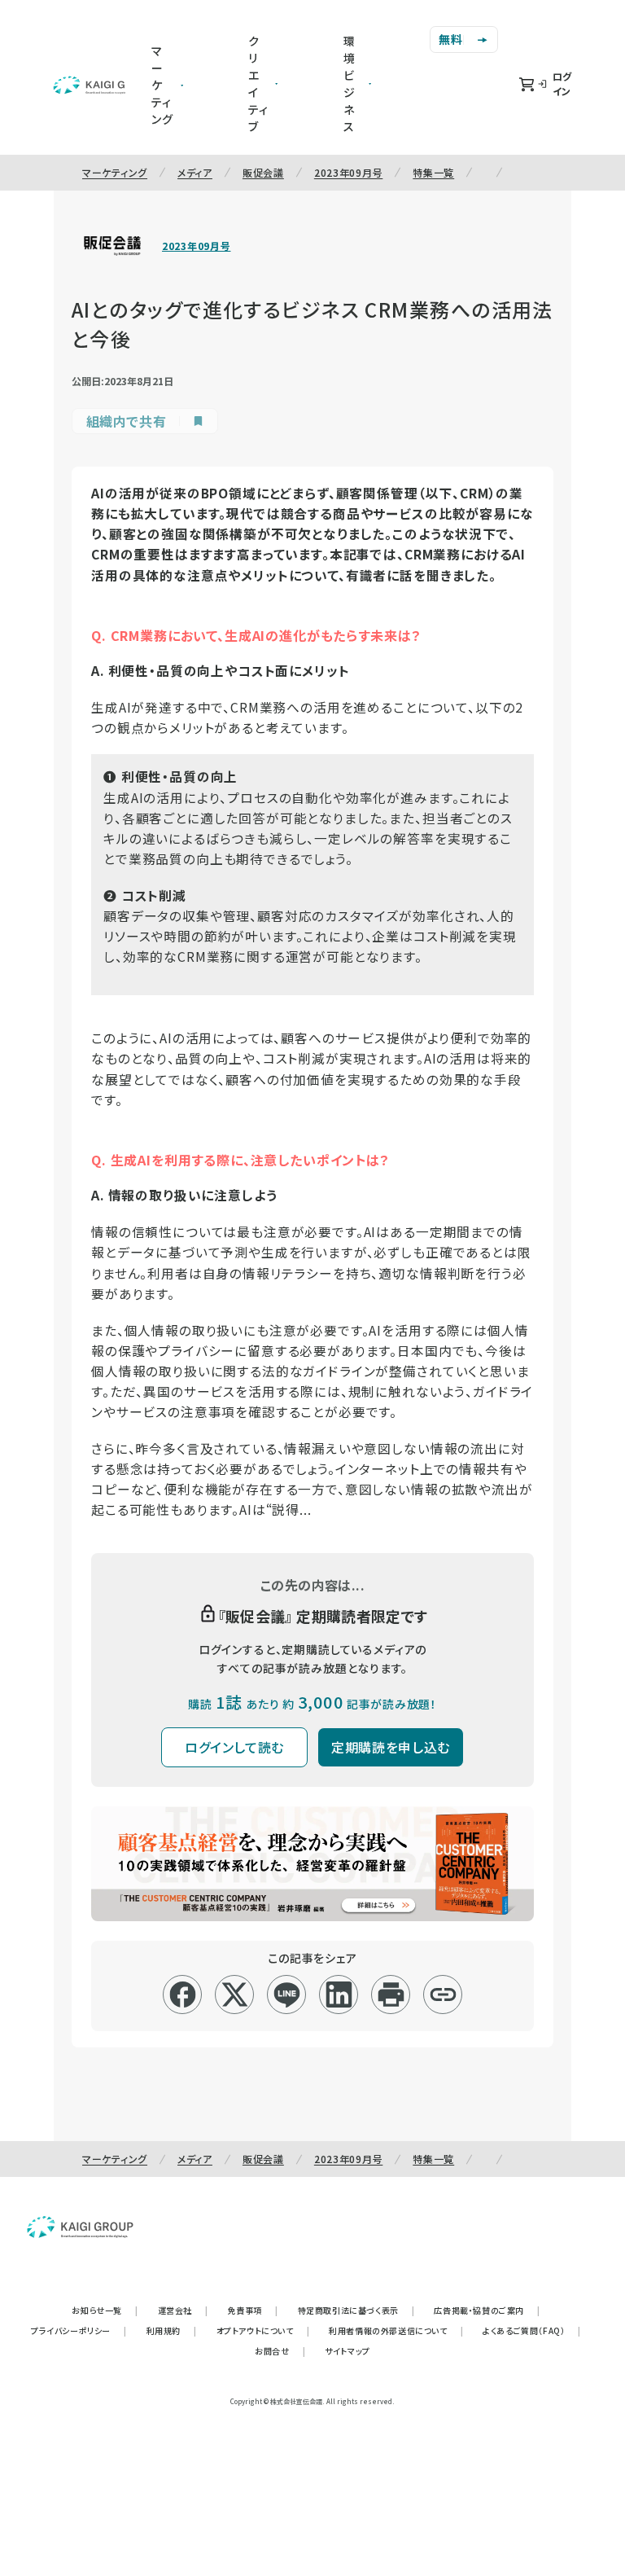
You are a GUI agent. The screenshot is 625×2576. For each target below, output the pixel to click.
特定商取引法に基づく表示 (356, 2310)
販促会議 (263, 172)
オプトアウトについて (263, 2330)
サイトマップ (347, 2351)
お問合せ (280, 2351)
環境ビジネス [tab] (350, 83)
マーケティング (115, 172)
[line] (287, 1995)
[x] (235, 1995)
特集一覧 (433, 172)
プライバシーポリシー (79, 2330)
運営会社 (183, 2310)
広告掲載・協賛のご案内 (487, 2310)
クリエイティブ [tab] (258, 83)
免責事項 (253, 2310)
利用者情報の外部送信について (396, 2330)
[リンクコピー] (443, 1995)
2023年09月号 (348, 172)
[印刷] (391, 1995)
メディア (195, 172)
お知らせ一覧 (105, 2310)
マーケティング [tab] (162, 85)
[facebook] (183, 1995)
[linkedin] (339, 1995)
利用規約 (172, 2330)
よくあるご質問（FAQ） (532, 2330)
